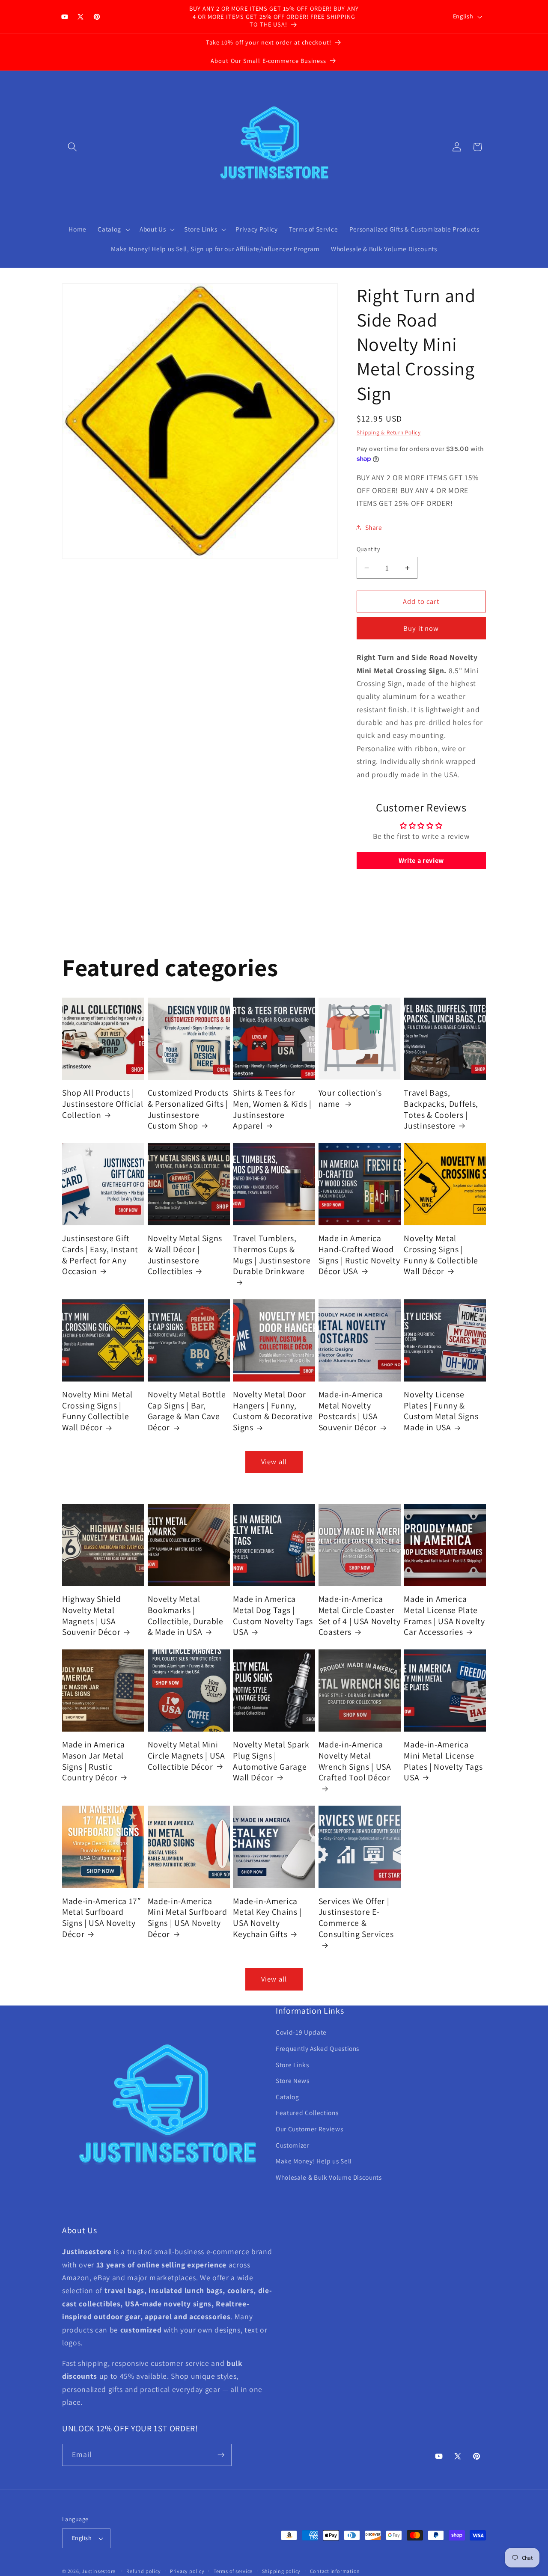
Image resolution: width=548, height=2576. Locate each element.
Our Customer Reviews (309, 2129)
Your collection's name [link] (350, 1098)
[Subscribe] (221, 2455)
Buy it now (421, 628)
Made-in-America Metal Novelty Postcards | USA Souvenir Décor (351, 1411)
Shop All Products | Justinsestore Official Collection (103, 1104)
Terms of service (233, 2571)
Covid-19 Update (301, 2032)
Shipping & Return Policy (389, 432)
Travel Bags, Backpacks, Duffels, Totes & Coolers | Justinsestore (441, 1109)
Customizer (293, 2145)
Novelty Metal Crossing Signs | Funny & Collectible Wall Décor (441, 1255)
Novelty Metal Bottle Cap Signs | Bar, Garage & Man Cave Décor (187, 1411)
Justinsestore (99, 2571)
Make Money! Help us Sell (314, 2161)
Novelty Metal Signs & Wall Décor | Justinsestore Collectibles (185, 1255)
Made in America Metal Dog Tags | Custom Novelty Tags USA (273, 1616)
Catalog (287, 2097)
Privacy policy (187, 2571)
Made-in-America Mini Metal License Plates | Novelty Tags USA (443, 1761)
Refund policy (143, 2571)
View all (274, 1462)
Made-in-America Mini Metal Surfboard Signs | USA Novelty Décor (188, 1917)
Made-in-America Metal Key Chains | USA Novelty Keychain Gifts (267, 1917)
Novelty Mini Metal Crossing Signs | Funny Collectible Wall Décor (97, 1411)
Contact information (335, 2571)
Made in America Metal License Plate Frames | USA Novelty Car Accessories (444, 1616)
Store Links (292, 2065)
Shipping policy (281, 2571)
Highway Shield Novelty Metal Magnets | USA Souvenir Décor (91, 1616)
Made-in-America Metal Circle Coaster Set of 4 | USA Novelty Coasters (360, 1616)
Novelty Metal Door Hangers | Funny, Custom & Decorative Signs (273, 1411)
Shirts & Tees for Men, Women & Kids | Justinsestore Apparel (272, 1109)
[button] (72, 147)
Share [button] (374, 527)
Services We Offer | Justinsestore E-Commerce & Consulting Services (356, 1917)
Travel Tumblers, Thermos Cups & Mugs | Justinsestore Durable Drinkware (272, 1255)
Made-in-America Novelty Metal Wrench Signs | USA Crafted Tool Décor (355, 1761)
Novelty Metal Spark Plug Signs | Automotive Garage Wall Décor (271, 1761)
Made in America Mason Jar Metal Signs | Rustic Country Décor (94, 1761)
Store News (293, 2081)
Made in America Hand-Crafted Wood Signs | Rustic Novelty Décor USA (359, 1255)
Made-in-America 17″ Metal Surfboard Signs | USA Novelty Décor (101, 1917)
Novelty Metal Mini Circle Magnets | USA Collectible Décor (186, 1756)
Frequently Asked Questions (317, 2049)
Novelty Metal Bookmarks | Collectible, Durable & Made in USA (186, 1616)
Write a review (421, 860)
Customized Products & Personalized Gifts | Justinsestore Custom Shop (188, 1109)
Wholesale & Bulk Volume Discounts (329, 2178)
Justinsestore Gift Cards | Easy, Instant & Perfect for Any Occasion (100, 1255)
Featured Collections (307, 2113)
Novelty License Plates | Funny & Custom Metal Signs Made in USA (441, 1411)
